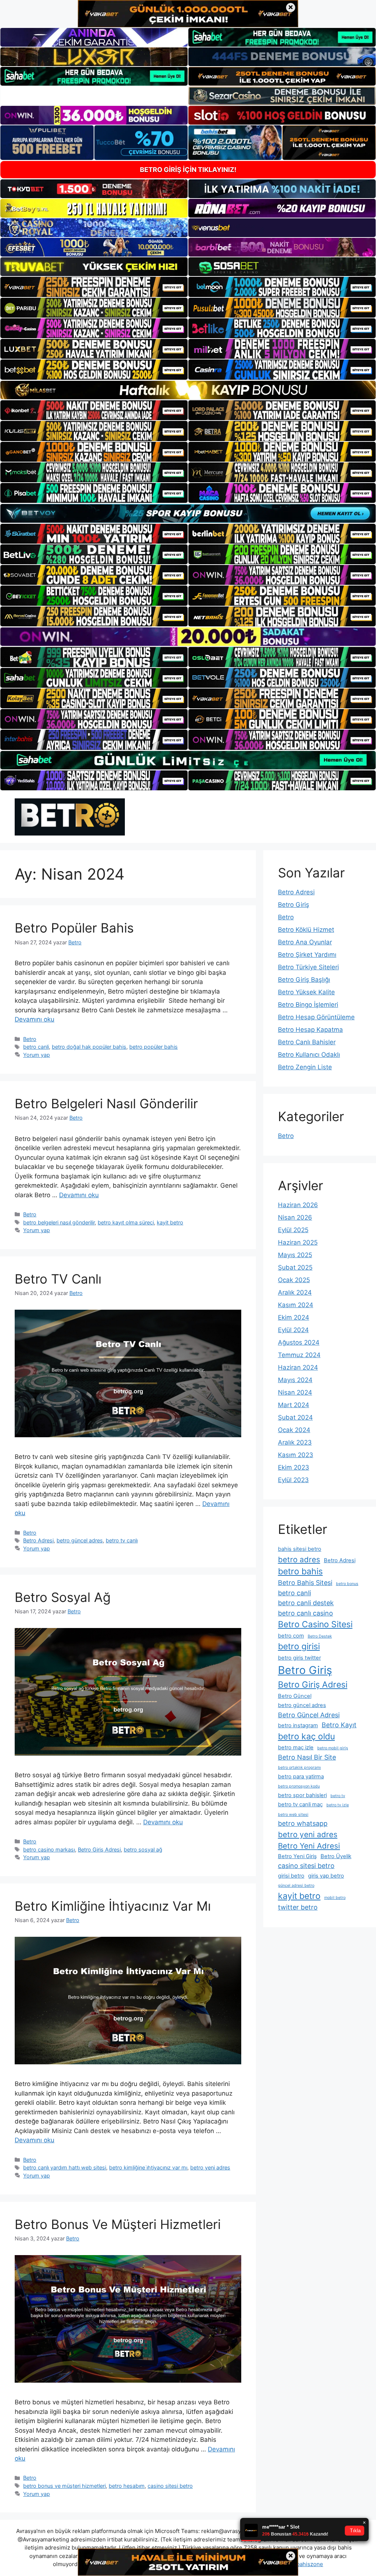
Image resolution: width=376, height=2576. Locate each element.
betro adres (299, 1559)
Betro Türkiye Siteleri (308, 967)
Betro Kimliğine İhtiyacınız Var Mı (113, 1906)
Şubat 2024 (295, 1417)
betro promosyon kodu (299, 1786)
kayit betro (170, 1222)
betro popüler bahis (153, 1047)
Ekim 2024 (294, 1317)
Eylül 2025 (293, 1230)
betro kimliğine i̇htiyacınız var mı (148, 2167)
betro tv (338, 1796)
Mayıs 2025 (295, 1255)
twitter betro (298, 1907)
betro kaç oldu (306, 1736)
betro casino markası (49, 1849)
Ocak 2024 (294, 1430)
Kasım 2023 (296, 1455)
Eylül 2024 (293, 1330)
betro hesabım (127, 2486)
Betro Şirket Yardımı (307, 955)
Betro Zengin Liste (305, 1067)
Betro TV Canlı (58, 1279)
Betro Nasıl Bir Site (307, 1757)
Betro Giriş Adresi (99, 1849)
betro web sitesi (293, 1815)
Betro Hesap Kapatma (310, 1030)
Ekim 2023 (294, 1467)
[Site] (94, 287)
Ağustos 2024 (299, 1342)
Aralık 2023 (295, 1442)
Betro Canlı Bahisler (307, 1042)
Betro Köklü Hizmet (306, 930)
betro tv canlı (122, 1540)
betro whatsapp (303, 1823)
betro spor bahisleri (302, 1795)
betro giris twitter (299, 1658)
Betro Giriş (294, 905)
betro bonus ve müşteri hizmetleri (64, 2486)
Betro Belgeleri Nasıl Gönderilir (106, 1103)
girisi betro (291, 1876)
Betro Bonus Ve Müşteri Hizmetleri (118, 2224)
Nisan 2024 (295, 1392)
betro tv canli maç (300, 1804)
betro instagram (298, 1725)
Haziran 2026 (298, 1205)
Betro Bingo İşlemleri (308, 1005)
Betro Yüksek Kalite (306, 992)
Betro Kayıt (339, 1725)
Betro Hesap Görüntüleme (316, 1017)
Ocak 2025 (294, 1280)
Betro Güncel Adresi (309, 1715)
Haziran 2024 (298, 1367)
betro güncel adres (80, 1540)
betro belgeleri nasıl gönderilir (59, 1222)
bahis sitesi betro (300, 1549)
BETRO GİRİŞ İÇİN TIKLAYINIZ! (188, 170)
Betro (30, 1039)
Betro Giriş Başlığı (304, 980)
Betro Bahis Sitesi (305, 1583)
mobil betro (335, 1898)
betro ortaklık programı (299, 1768)
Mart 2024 (294, 1405)
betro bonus (347, 1584)
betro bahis (300, 1571)
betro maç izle (296, 1747)
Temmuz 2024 (299, 1355)
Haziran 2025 (298, 1242)
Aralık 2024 (295, 1292)
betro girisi (299, 1646)
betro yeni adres (210, 2167)
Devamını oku (35, 1019)
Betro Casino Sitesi (315, 1624)
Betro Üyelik (336, 1856)
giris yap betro (326, 1876)
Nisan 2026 (295, 1217)
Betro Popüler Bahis (74, 928)
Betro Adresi (38, 1540)
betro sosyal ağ (143, 1849)
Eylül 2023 (293, 1480)
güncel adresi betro (296, 1886)
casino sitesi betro (170, 2486)
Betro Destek (320, 1636)
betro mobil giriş (333, 1748)
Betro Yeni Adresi (309, 1846)
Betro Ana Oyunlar (305, 942)
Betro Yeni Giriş (297, 1856)
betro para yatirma (301, 1777)
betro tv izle (338, 1805)
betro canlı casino (305, 1613)
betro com (291, 1636)
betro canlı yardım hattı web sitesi (65, 2167)
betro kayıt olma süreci (126, 1222)
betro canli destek (306, 1603)
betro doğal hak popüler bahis (89, 1047)
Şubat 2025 (295, 1267)
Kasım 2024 (296, 1305)
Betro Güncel (295, 1696)
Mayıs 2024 (295, 1380)
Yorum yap (37, 1055)
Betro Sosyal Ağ (63, 1597)
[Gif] (188, 390)
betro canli (36, 1047)
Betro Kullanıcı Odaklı (309, 1055)
